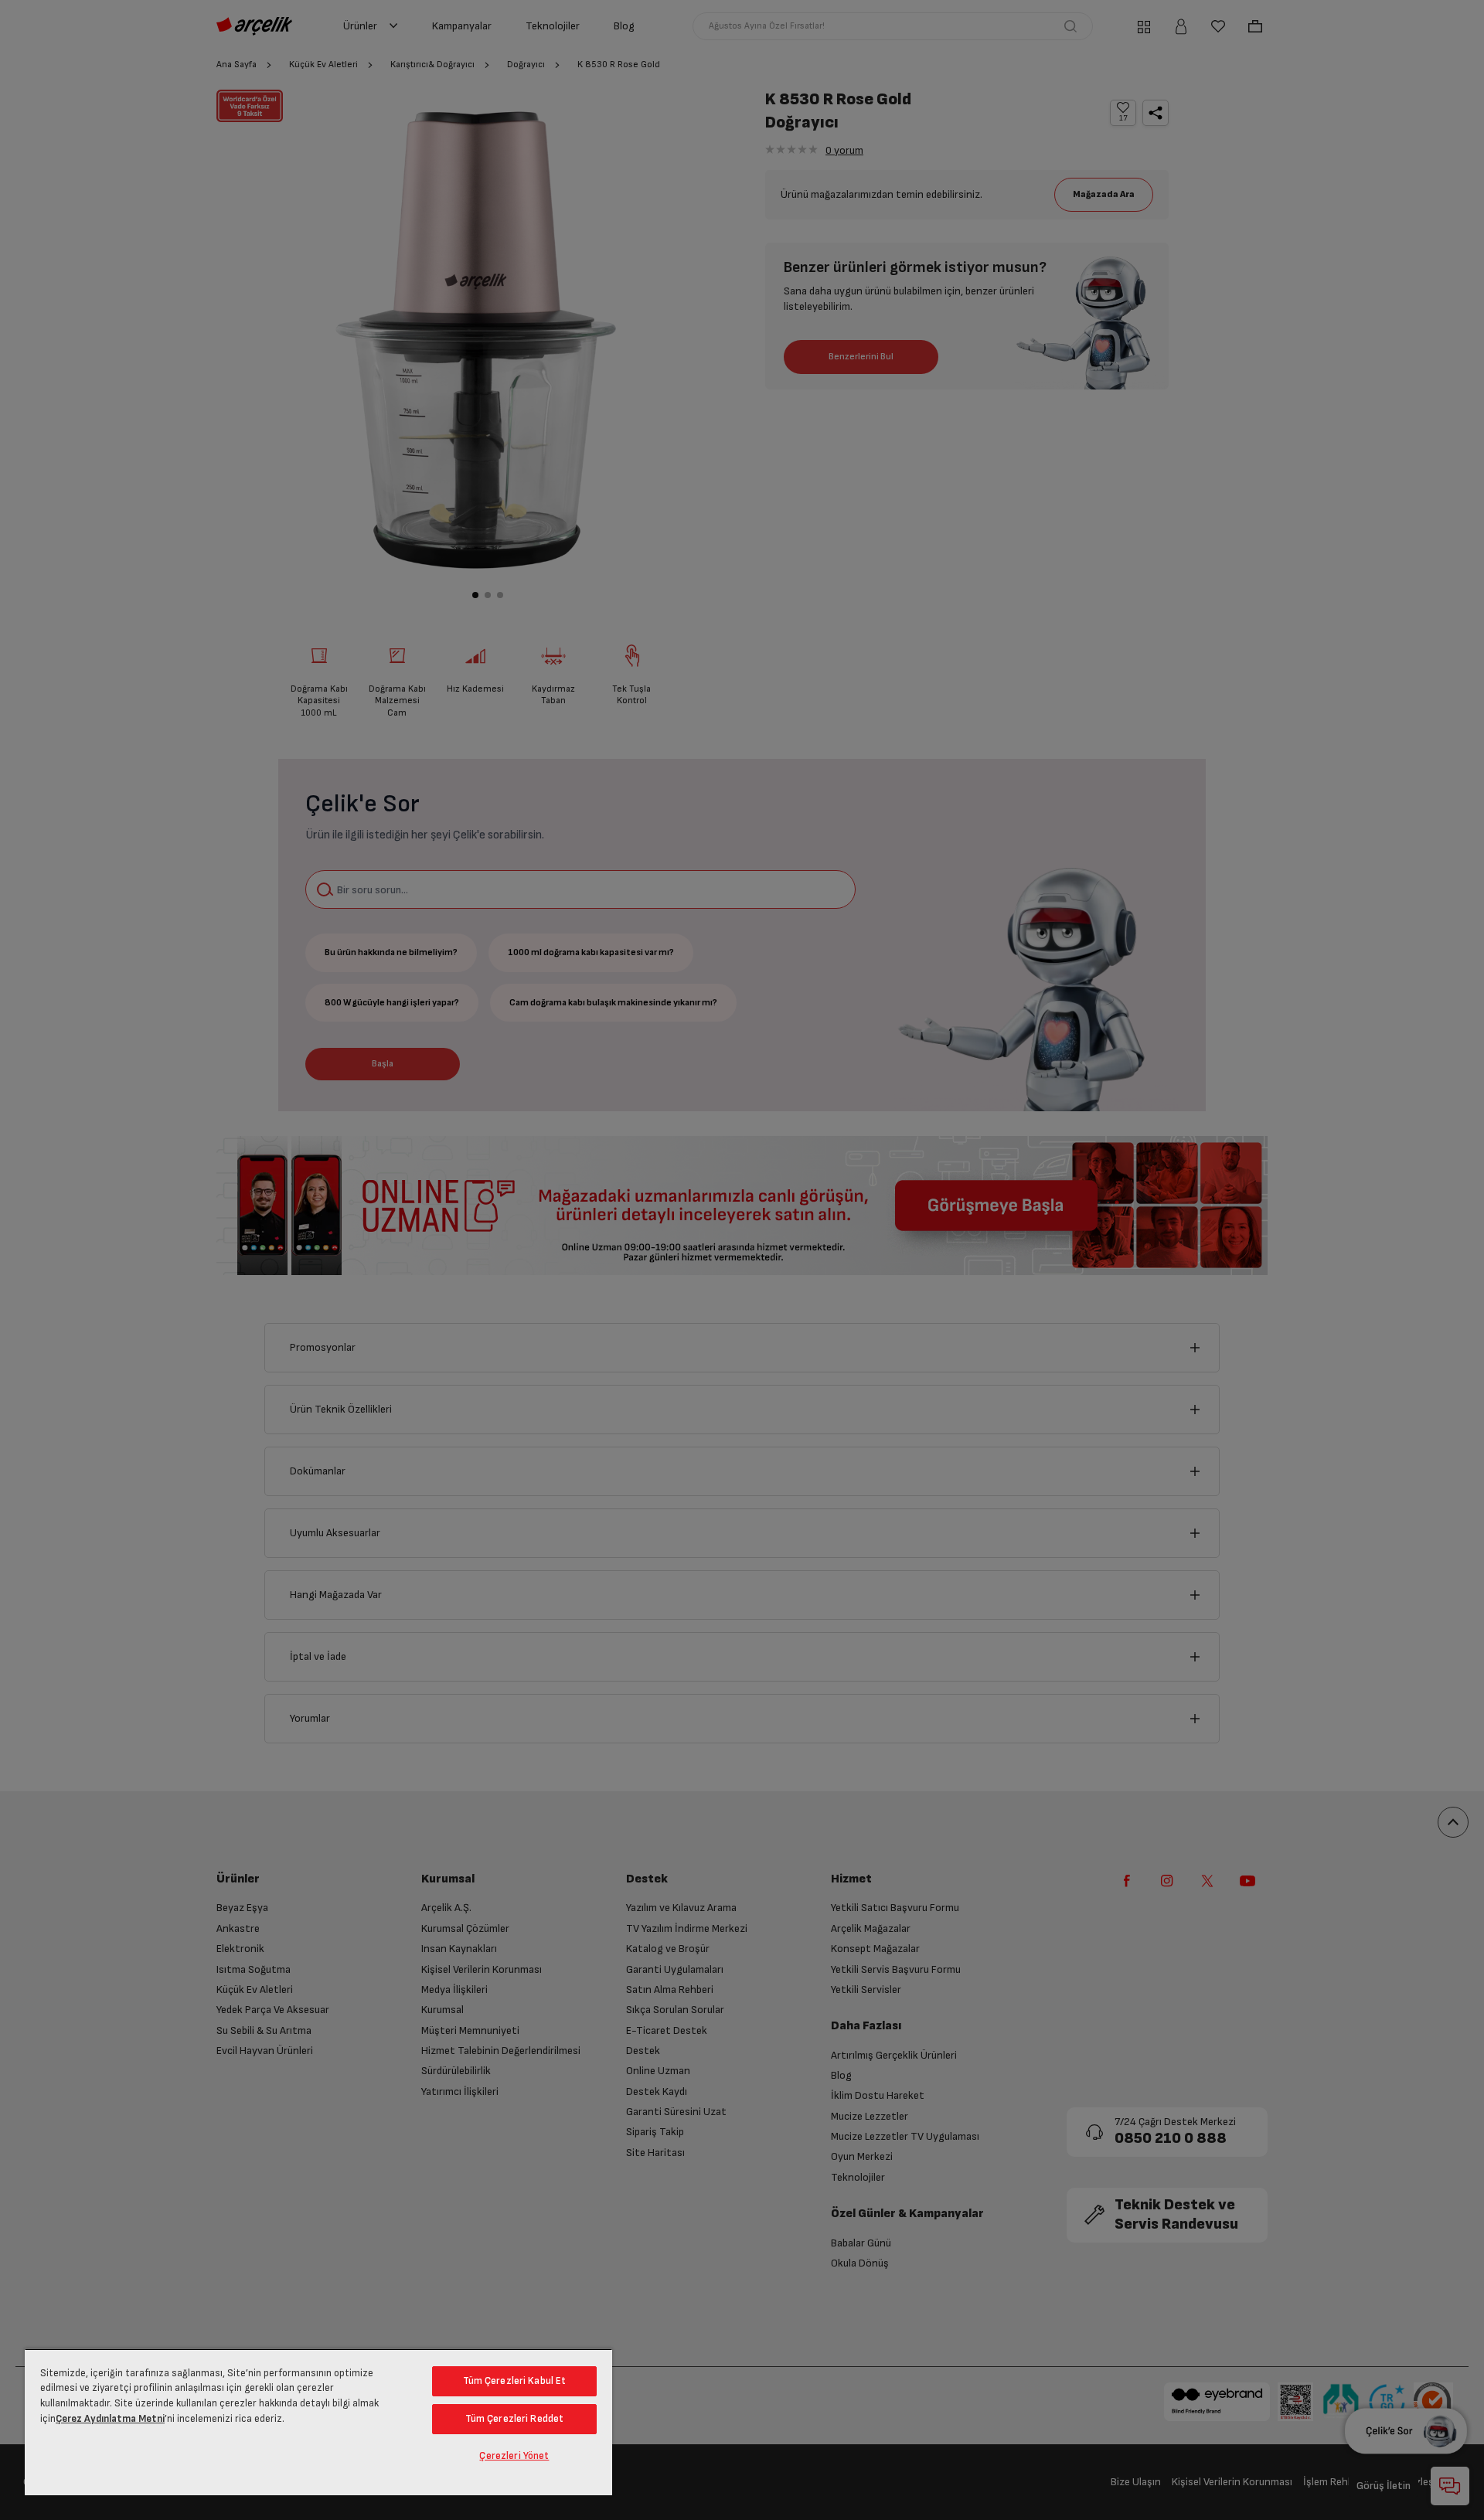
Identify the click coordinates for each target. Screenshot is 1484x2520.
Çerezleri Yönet (514, 2456)
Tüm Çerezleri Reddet (515, 2419)
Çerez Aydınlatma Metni (110, 2419)
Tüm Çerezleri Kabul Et (515, 2381)
